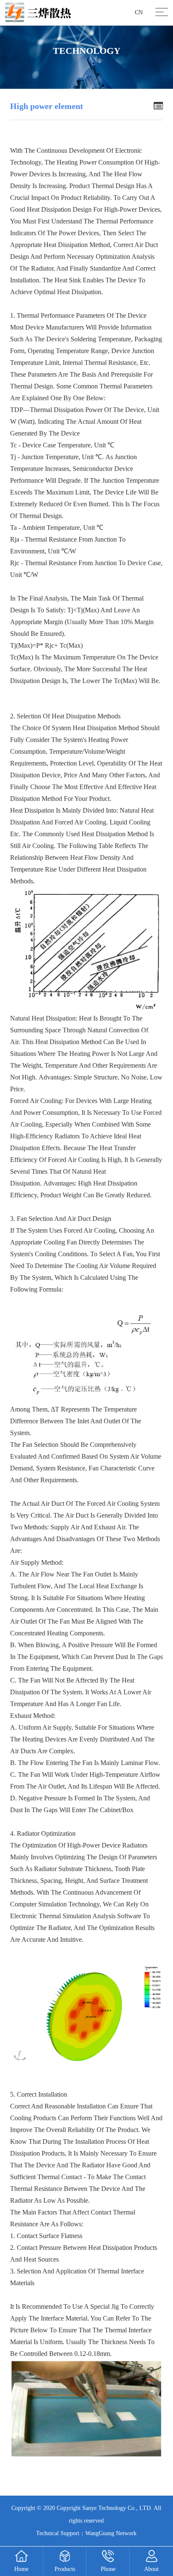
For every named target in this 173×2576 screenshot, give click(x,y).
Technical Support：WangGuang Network (86, 2533)
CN (139, 12)
